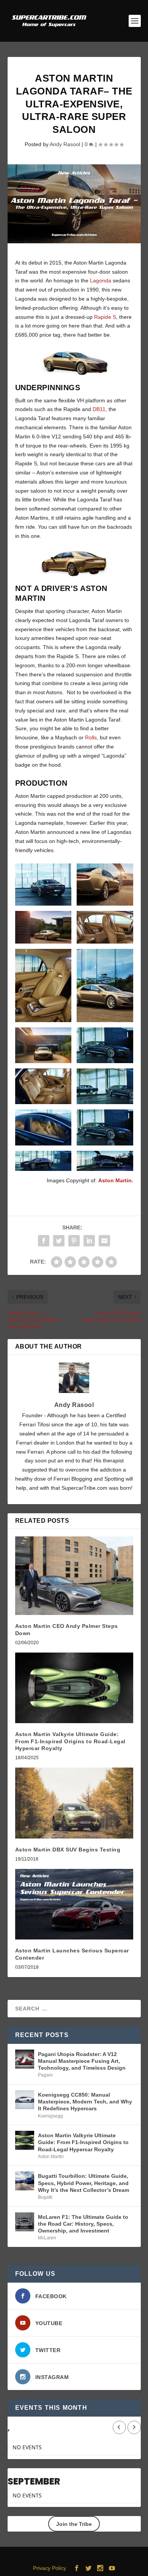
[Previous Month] (119, 2427)
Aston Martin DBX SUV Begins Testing (68, 1850)
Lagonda (101, 280)
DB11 (99, 409)
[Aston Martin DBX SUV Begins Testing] (74, 1803)
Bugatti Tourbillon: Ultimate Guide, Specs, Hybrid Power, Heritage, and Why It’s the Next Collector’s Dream (83, 2183)
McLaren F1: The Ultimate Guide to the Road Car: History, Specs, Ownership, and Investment (83, 2224)
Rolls (91, 737)
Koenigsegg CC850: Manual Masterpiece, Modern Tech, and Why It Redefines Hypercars (85, 2102)
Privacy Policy (50, 2568)
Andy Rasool (65, 144)
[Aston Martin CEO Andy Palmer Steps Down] (74, 1576)
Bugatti (45, 2197)
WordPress (126, 2557)
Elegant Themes (60, 2557)
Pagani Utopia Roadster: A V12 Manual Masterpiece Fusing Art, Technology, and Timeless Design (82, 2061)
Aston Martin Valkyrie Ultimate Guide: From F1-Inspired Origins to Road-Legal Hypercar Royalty (70, 1741)
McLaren (47, 2238)
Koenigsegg (50, 2116)
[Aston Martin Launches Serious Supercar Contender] (74, 1904)
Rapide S (105, 317)
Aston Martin (51, 2157)
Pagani (45, 2075)
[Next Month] (134, 2427)
